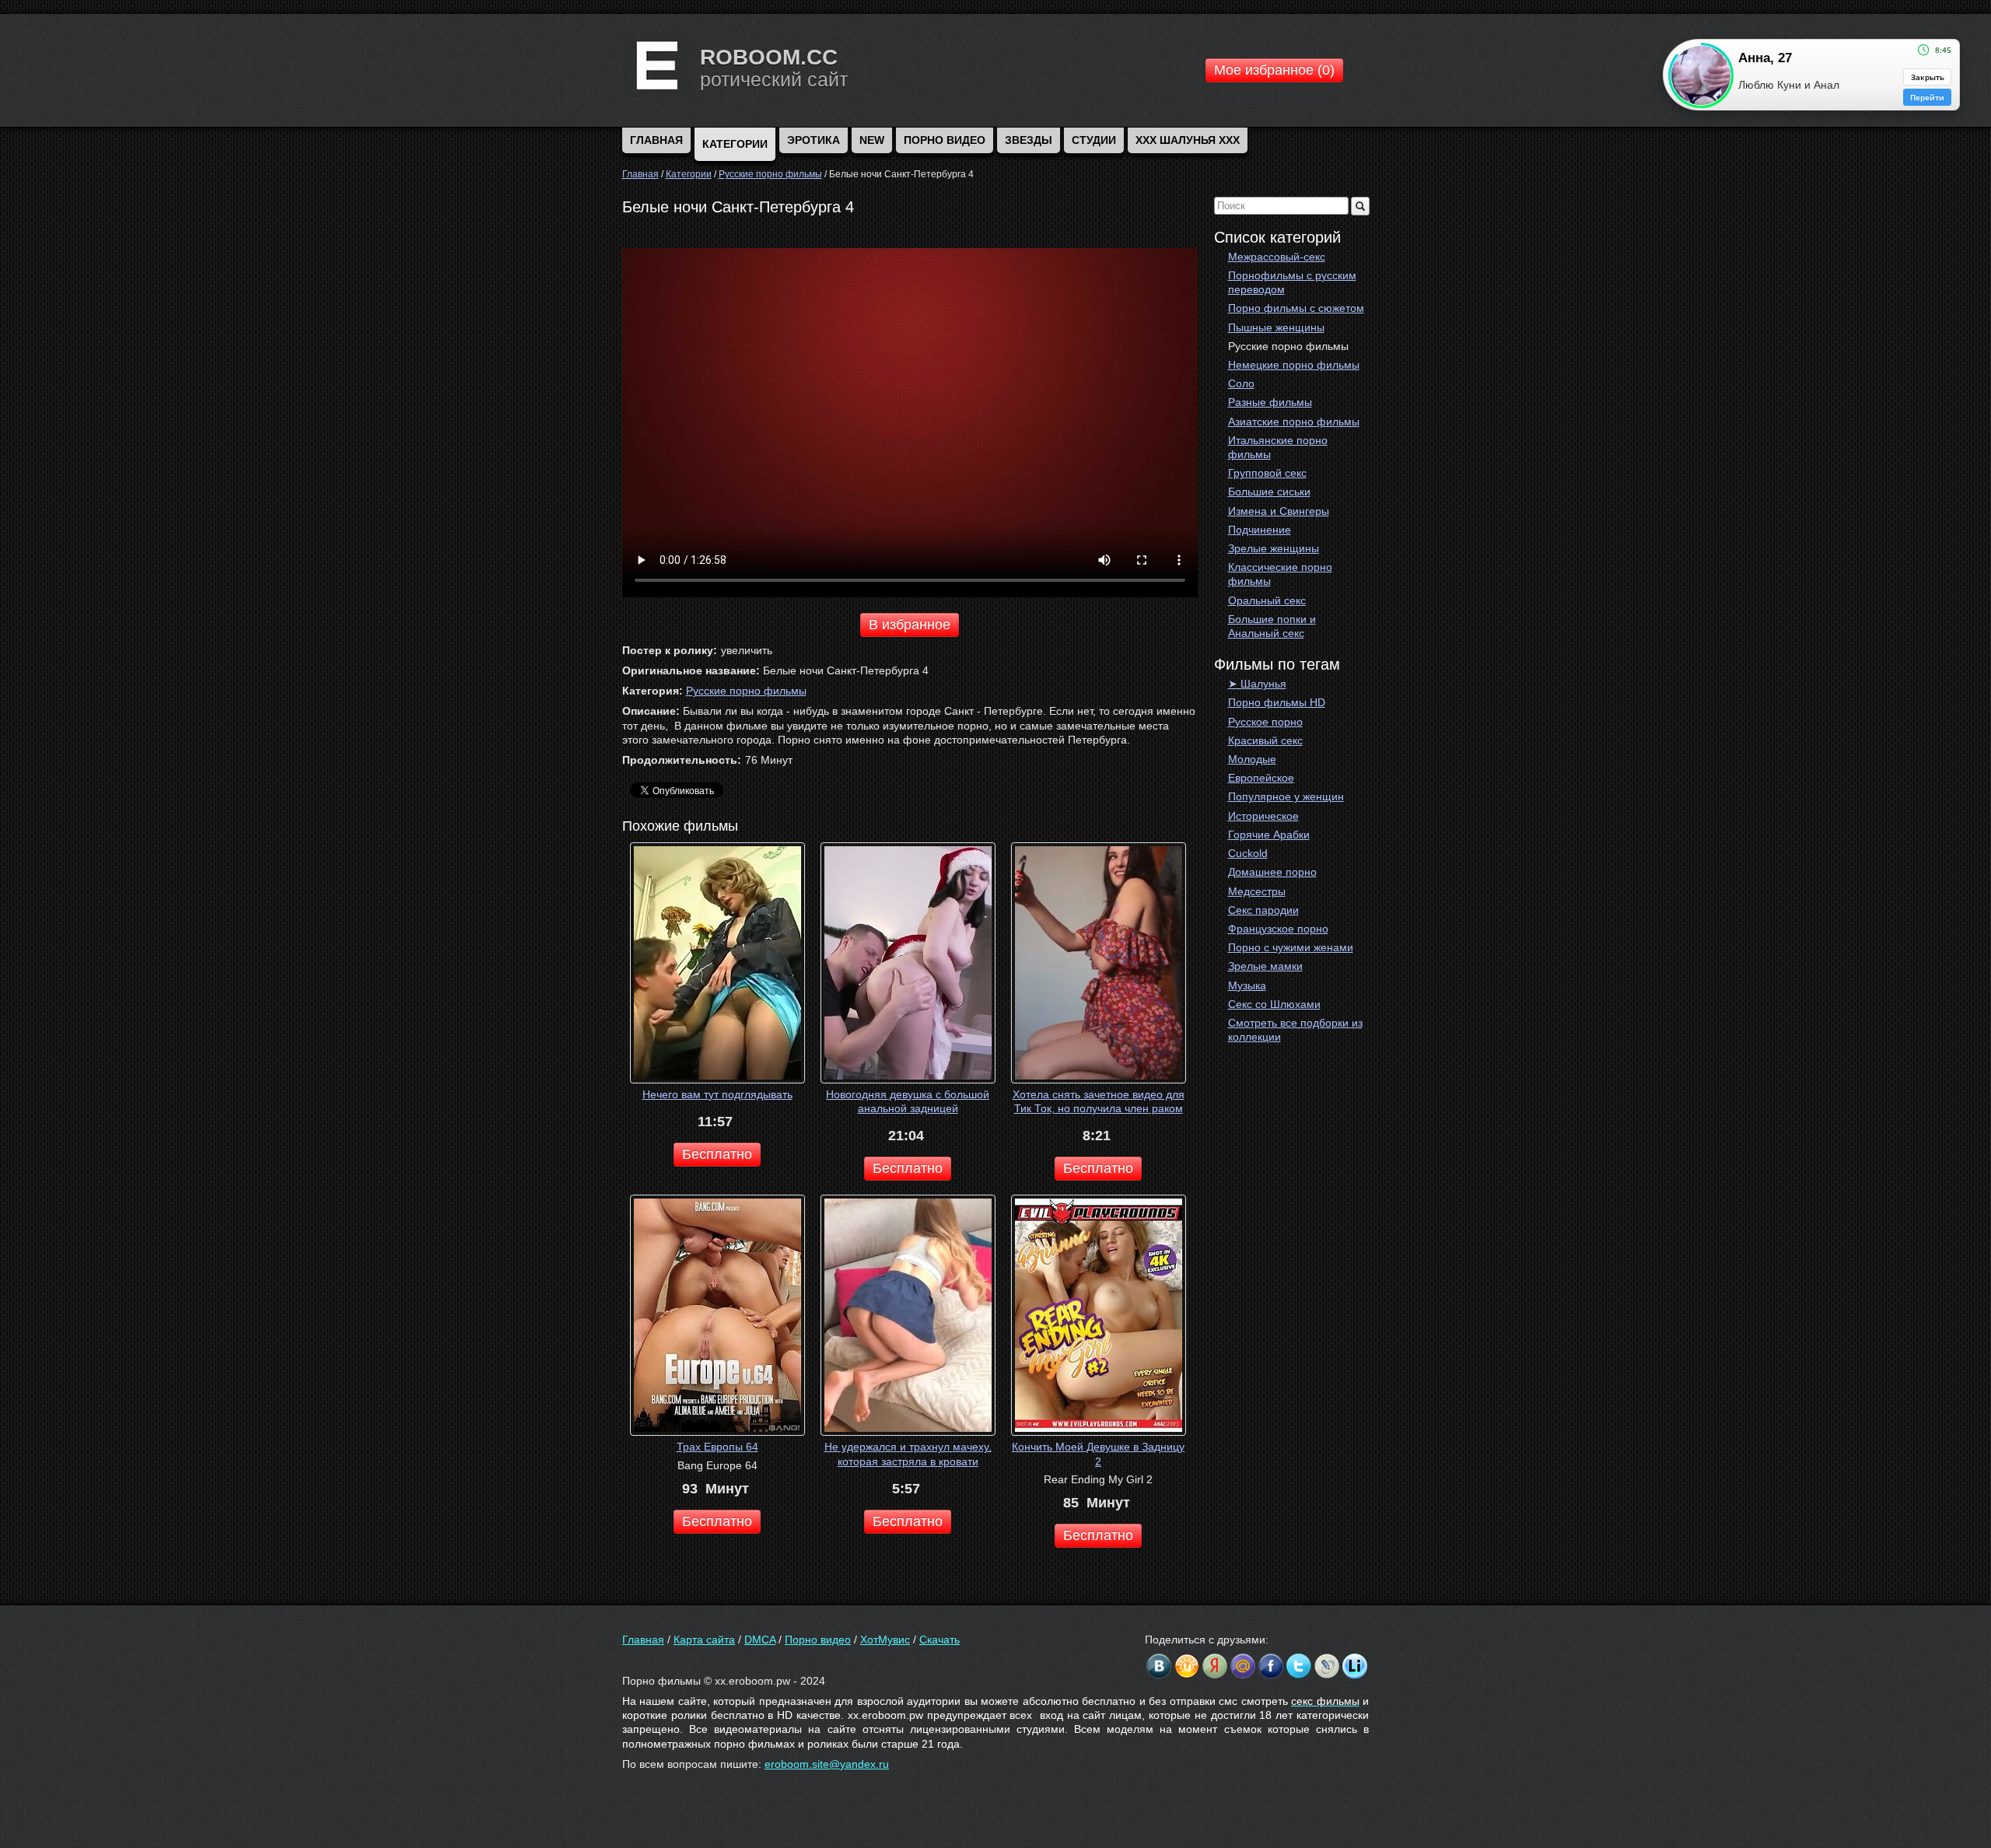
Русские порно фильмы (1288, 346)
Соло (1241, 383)
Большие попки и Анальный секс (1272, 626)
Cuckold (1248, 853)
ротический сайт (774, 79)
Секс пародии (1263, 910)
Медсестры (1257, 891)
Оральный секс (1267, 600)
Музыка (1247, 985)
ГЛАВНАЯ (656, 140)
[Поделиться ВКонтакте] (1159, 1666)
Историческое (1263, 816)
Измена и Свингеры (1279, 511)
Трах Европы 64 (717, 1447)
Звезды (1029, 140)
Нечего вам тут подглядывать (717, 1094)
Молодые (1252, 759)
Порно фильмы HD (1277, 702)
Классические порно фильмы (1280, 574)
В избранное (910, 625)
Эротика (814, 140)
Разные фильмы (1270, 402)
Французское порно (1278, 929)
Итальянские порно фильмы (1278, 447)
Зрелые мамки (1265, 966)
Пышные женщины (1276, 327)
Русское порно (1265, 722)
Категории (735, 144)
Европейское (1261, 778)
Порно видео (945, 140)
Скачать (940, 1640)
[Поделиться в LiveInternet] (1355, 1666)
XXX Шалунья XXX (1188, 140)
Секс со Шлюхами (1274, 1004)
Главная (643, 1640)
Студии (1094, 140)
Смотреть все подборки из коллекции (1295, 1030)
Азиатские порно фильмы (1294, 422)
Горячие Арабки (1269, 835)
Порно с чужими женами (1291, 947)
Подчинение (1260, 530)
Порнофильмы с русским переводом (1292, 282)
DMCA (760, 1640)
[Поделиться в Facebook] (1271, 1666)
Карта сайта (704, 1640)
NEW (872, 140)
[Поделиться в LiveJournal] (1327, 1666)
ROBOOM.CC (769, 57)
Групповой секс (1267, 473)
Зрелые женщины (1274, 548)
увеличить (747, 650)
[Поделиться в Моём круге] (1215, 1666)
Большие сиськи (1269, 492)
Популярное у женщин (1286, 796)
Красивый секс (1265, 740)
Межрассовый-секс (1277, 257)
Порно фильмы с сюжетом (1296, 308)
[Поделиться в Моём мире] (1243, 1666)
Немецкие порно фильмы (1294, 365)
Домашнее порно (1272, 872)
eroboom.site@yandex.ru (827, 1764)
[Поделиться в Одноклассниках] (1187, 1666)
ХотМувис (885, 1640)
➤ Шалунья (1257, 684)
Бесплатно (717, 1154)
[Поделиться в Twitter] (1299, 1666)
